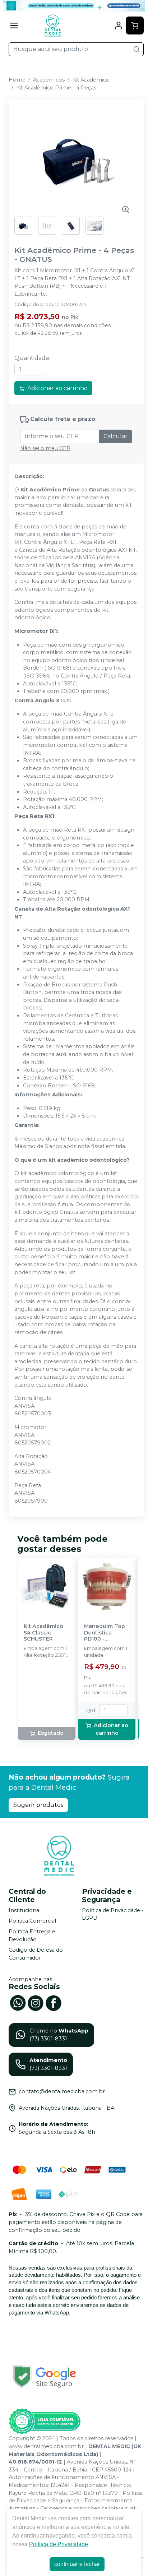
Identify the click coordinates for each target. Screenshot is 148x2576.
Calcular (115, 436)
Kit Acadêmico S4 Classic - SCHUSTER (43, 1633)
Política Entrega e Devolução (32, 1936)
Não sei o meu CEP (45, 448)
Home (17, 80)
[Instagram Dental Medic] (36, 2002)
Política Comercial (32, 1921)
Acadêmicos (49, 80)
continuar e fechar (77, 2564)
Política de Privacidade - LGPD (113, 1914)
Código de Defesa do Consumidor (36, 1954)
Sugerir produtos (38, 1805)
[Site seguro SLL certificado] (45, 2377)
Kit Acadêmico (91, 80)
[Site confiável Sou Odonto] (45, 2422)
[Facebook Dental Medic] (54, 2002)
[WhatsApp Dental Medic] (18, 2002)
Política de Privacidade (59, 2544)
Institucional (25, 1910)
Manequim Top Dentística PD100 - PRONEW (105, 1633)
